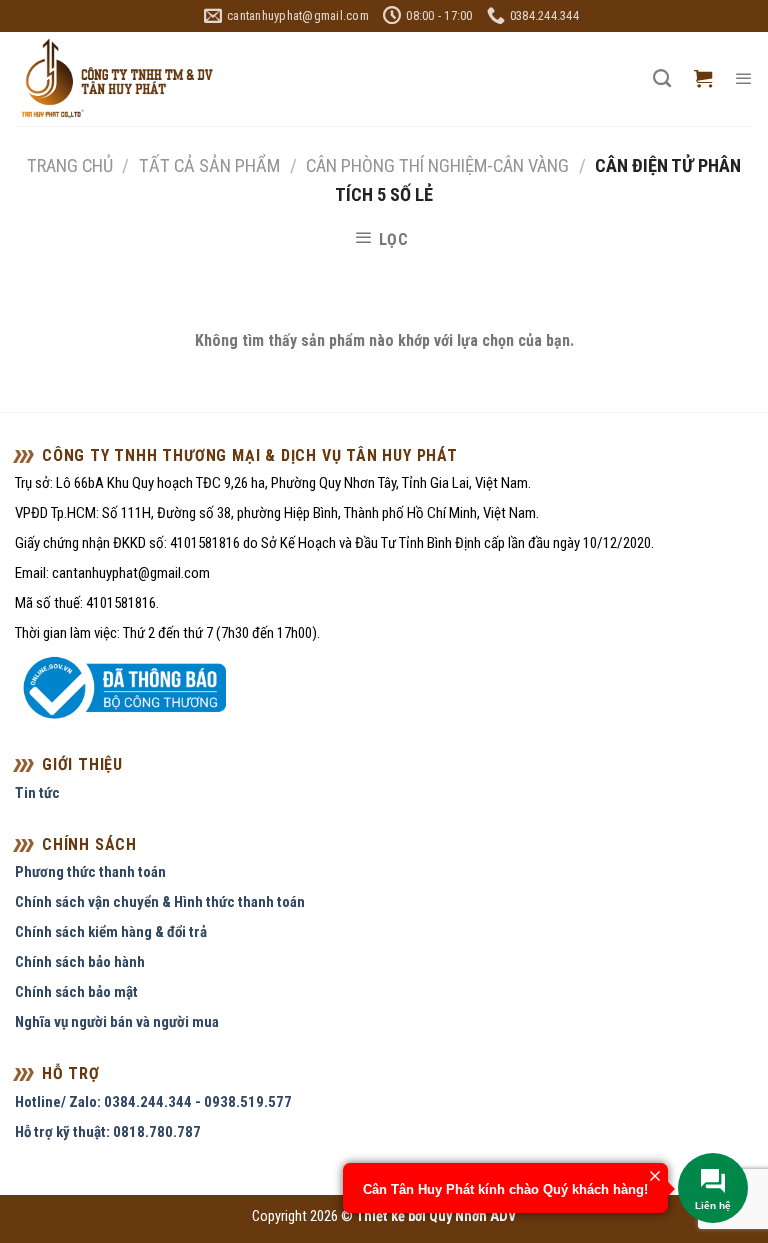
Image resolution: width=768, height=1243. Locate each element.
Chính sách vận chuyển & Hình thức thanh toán (160, 902)
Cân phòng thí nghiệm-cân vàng (437, 165)
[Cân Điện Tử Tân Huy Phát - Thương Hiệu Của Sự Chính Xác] (116, 79)
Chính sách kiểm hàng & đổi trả (111, 932)
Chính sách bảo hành (80, 962)
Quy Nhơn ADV (472, 1216)
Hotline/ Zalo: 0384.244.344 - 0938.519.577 (153, 1102)
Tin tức (37, 793)
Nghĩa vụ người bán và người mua (117, 1022)
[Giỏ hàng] (703, 79)
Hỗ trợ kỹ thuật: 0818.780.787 (108, 1132)
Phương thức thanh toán (90, 872)
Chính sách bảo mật (76, 992)
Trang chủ (70, 165)
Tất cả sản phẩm (209, 165)
